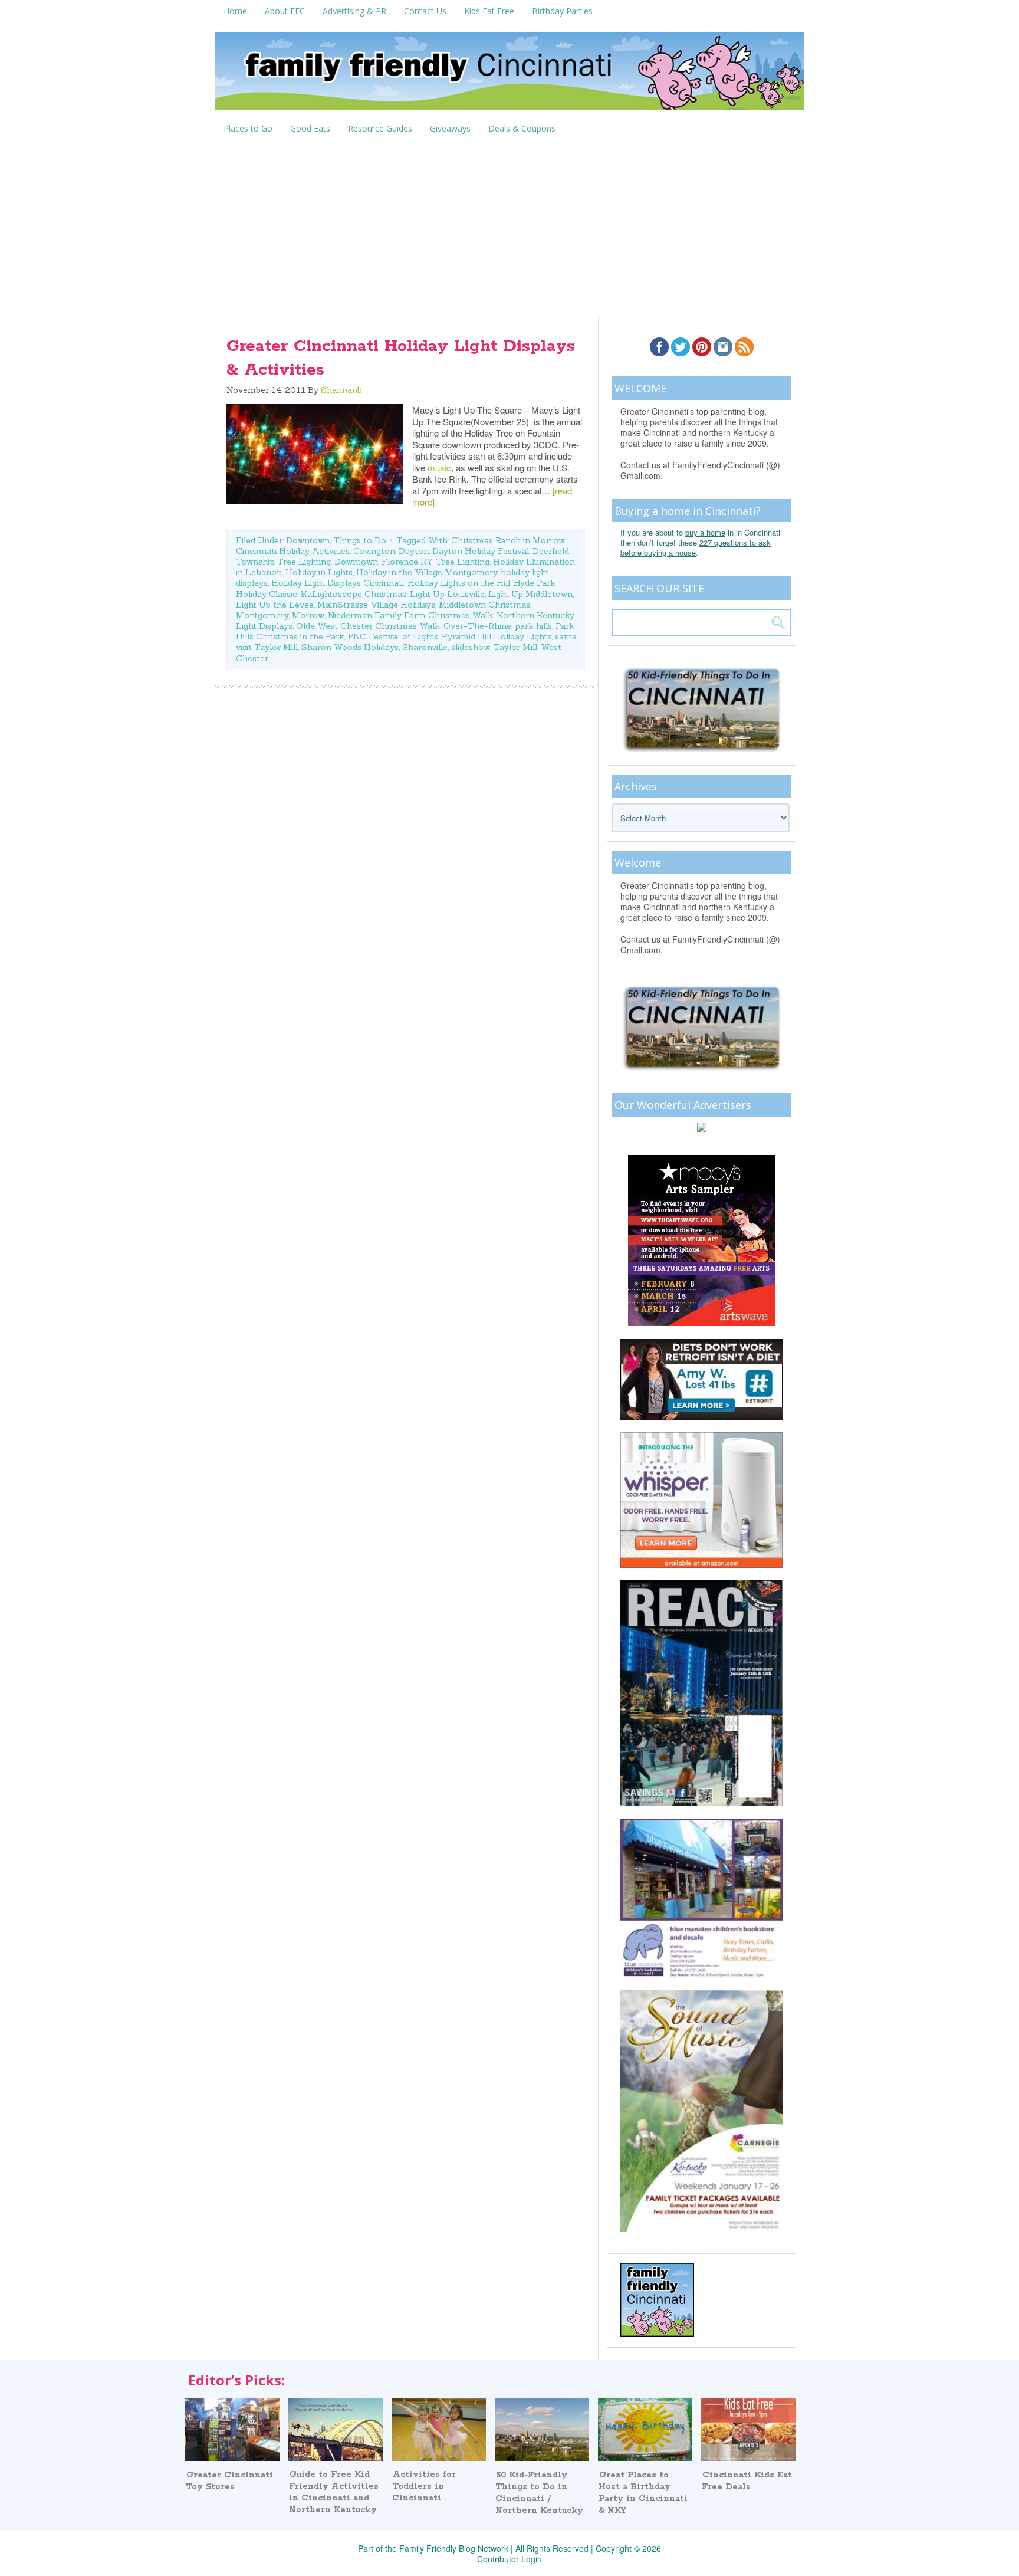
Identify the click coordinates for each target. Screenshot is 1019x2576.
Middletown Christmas (484, 605)
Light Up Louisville (447, 594)
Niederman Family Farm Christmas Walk (410, 615)
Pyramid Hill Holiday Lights (497, 636)
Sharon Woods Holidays (350, 647)
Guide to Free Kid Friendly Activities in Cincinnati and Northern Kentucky (334, 2492)
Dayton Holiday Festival (481, 551)
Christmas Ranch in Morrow (508, 540)
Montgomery (262, 615)
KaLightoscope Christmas (354, 594)
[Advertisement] (509, 228)
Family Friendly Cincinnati (509, 75)
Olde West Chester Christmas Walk (368, 626)
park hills (533, 626)
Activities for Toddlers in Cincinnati (424, 2486)
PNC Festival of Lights (393, 636)
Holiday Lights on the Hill (459, 583)
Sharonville (425, 647)
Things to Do (360, 540)
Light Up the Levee (275, 605)
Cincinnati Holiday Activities (293, 551)
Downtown (308, 540)
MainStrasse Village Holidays (376, 605)
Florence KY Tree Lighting (435, 562)
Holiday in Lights (319, 572)
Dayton (414, 551)
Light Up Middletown (530, 594)
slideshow (471, 647)
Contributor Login (509, 2559)
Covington (374, 551)
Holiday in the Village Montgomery (427, 572)
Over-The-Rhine (477, 626)
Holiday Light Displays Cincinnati (338, 583)
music (439, 467)
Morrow (308, 615)
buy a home (705, 532)
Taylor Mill (515, 647)
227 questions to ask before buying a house (696, 547)
